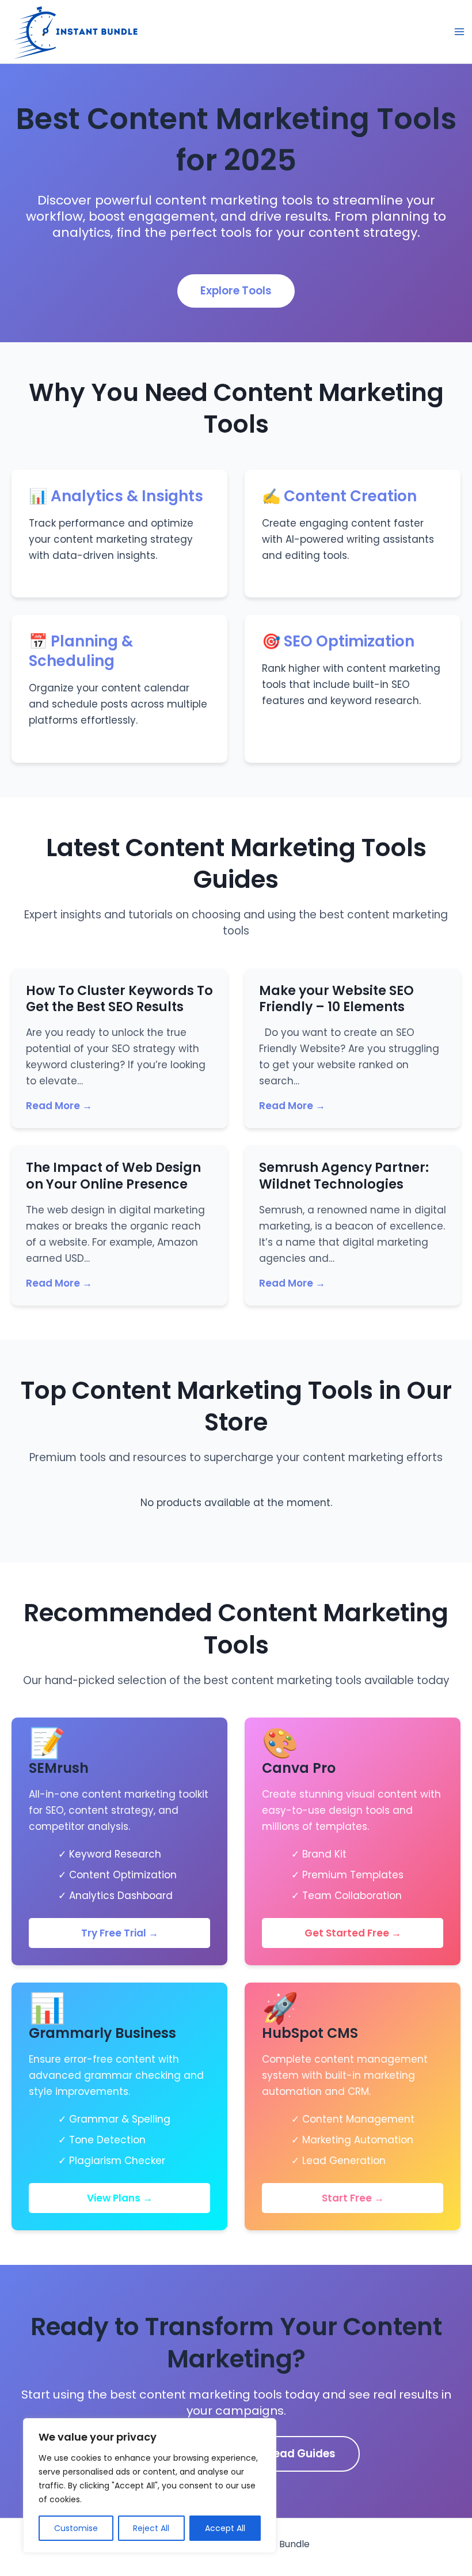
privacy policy (254, 1354)
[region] (150, 2486)
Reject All (151, 2528)
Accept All (225, 2528)
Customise (76, 2528)
